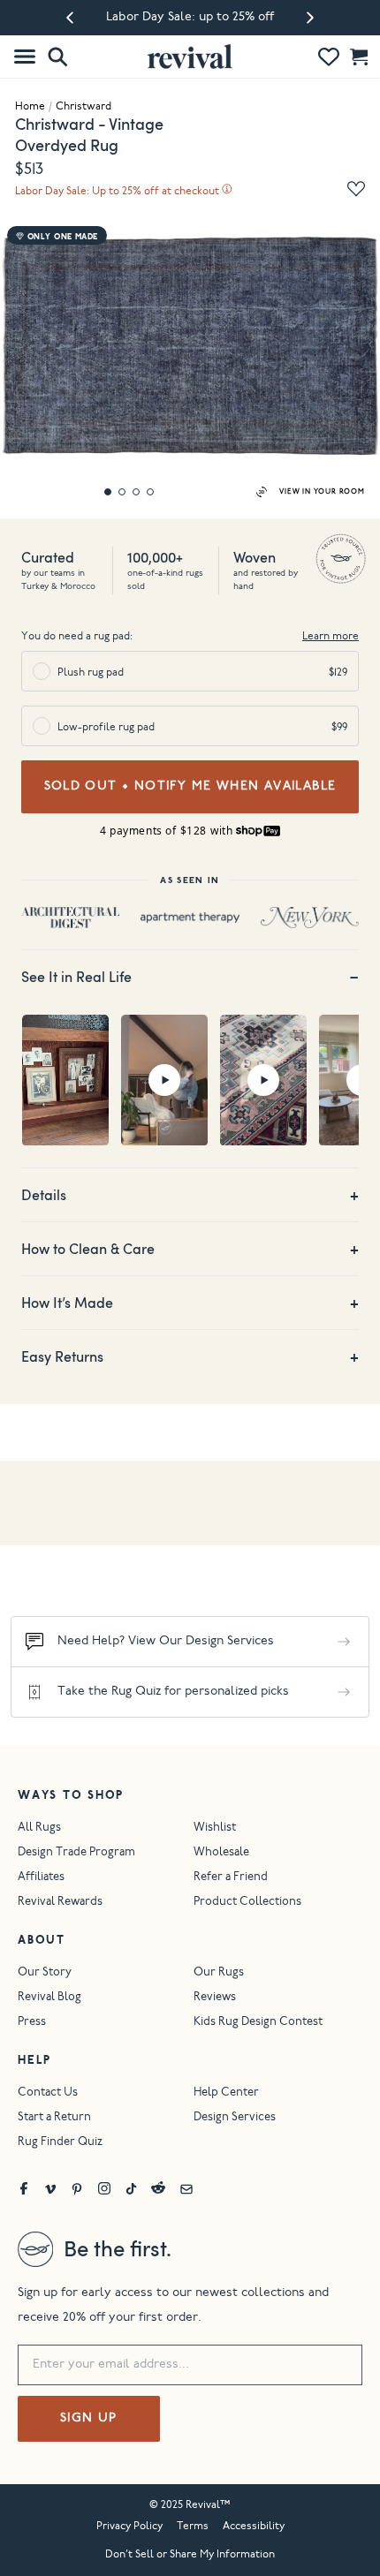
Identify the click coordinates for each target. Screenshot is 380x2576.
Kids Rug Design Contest (258, 2023)
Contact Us (48, 2093)
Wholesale (221, 1853)
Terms (193, 2527)
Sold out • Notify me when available (190, 787)
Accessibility (254, 2527)
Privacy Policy (129, 2527)
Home (30, 107)
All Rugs (39, 1828)
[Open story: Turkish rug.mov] (164, 1080)
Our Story (45, 1973)
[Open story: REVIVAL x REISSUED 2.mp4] (65, 1080)
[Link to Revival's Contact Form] (186, 2188)
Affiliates (41, 1878)
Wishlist (215, 1828)
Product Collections (247, 1903)
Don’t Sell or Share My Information (190, 2555)
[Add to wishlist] (356, 189)
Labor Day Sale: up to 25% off (190, 18)
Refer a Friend (231, 1878)
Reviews (215, 1998)
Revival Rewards (60, 1903)
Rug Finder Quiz (60, 2143)
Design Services (235, 2118)
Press (32, 2023)
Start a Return (54, 2118)
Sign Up (89, 2419)
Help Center (226, 2093)
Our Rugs (219, 1973)
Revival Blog (49, 1998)
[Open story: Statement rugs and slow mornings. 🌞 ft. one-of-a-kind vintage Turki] (263, 1080)
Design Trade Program (76, 1853)
